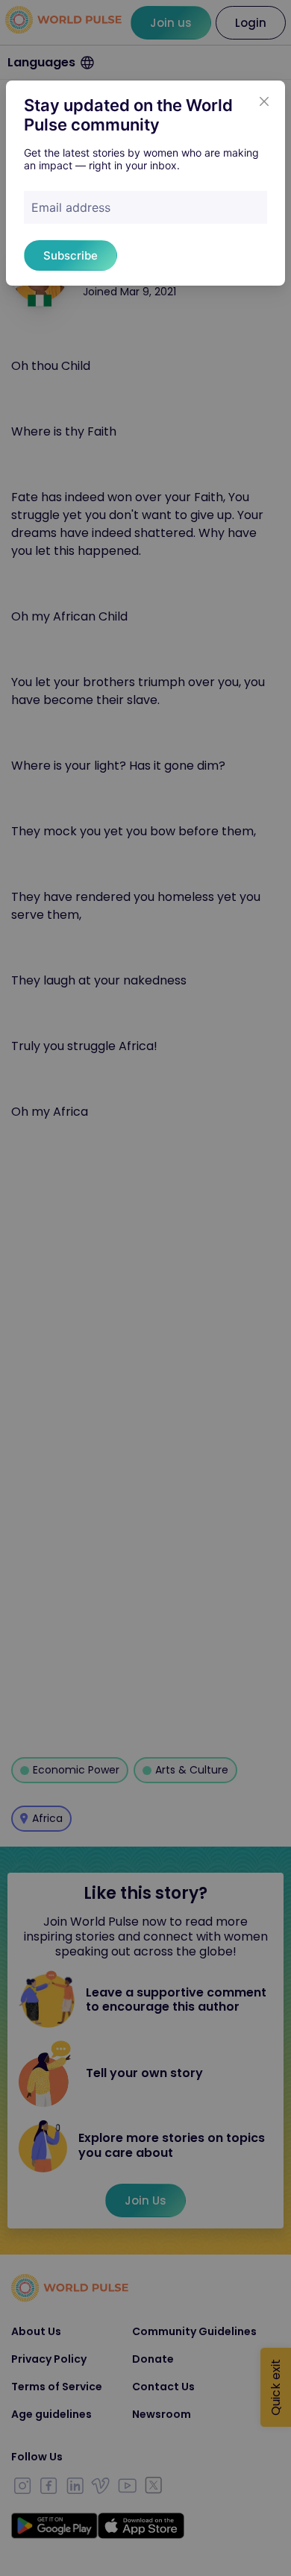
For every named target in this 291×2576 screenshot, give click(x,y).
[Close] (264, 101)
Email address (71, 207)
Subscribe (71, 255)
